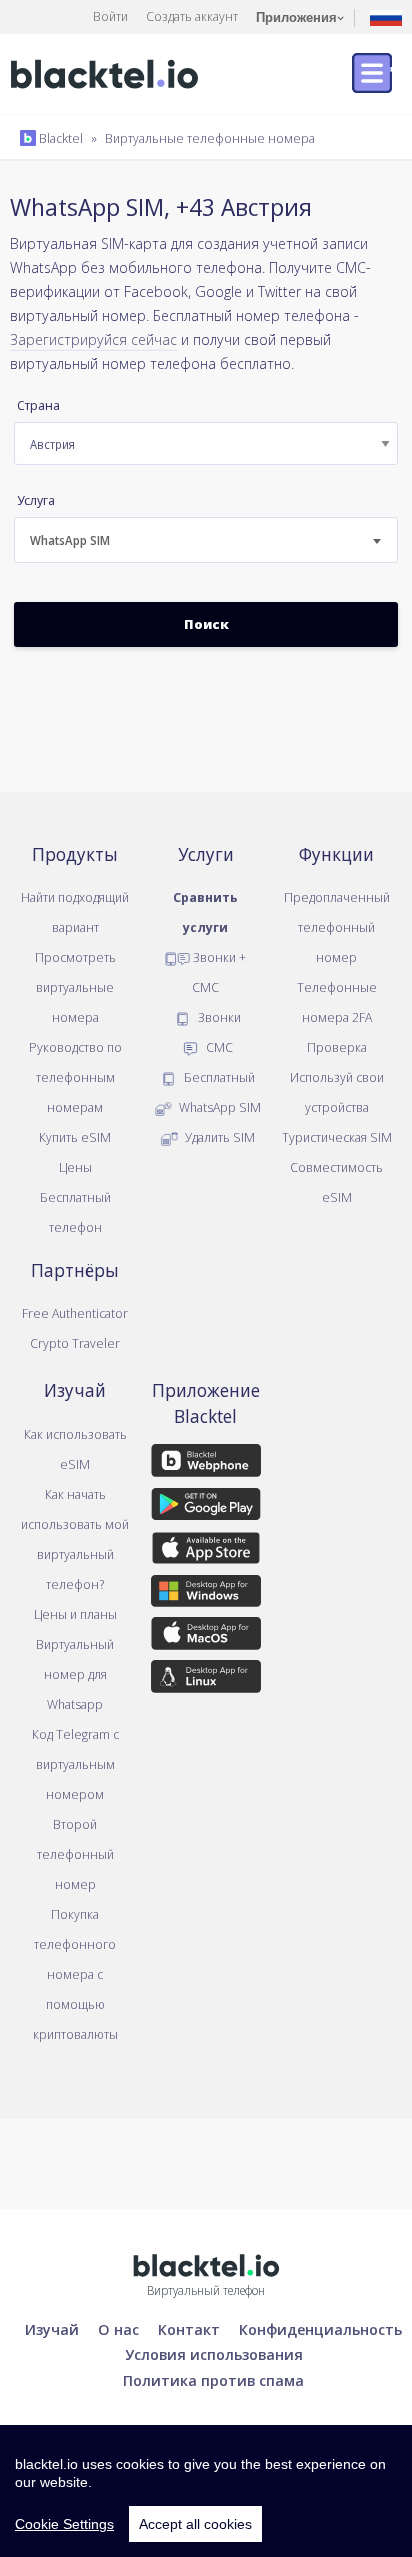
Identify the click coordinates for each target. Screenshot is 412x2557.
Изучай (52, 2329)
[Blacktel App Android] (206, 1507)
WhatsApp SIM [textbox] (70, 540)
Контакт (189, 2329)
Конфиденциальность (320, 2329)
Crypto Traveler (75, 1343)
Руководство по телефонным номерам (75, 1077)
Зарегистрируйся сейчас (93, 339)
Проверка (337, 1047)
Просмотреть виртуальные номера (75, 987)
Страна (38, 405)
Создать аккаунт (192, 16)
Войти (110, 16)
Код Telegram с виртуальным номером (75, 1764)
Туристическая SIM (337, 1137)
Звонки (218, 1017)
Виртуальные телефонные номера (210, 138)
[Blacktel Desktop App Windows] (206, 1594)
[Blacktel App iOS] (206, 1551)
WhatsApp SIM (218, 1107)
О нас (118, 2329)
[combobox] (206, 540)
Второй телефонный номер (75, 1854)
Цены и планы (75, 1614)
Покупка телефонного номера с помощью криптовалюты (75, 1974)
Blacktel (59, 138)
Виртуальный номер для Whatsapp (75, 1674)
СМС (218, 1047)
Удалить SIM (218, 1137)
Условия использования (214, 2354)
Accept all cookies (195, 2524)
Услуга (36, 500)
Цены (75, 1167)
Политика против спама (213, 2380)
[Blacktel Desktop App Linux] (206, 1680)
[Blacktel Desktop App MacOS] (206, 1637)
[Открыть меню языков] (386, 16)
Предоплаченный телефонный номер (337, 927)
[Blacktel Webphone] (206, 1464)
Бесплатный (218, 1077)
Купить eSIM (75, 1137)
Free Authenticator (75, 1313)
